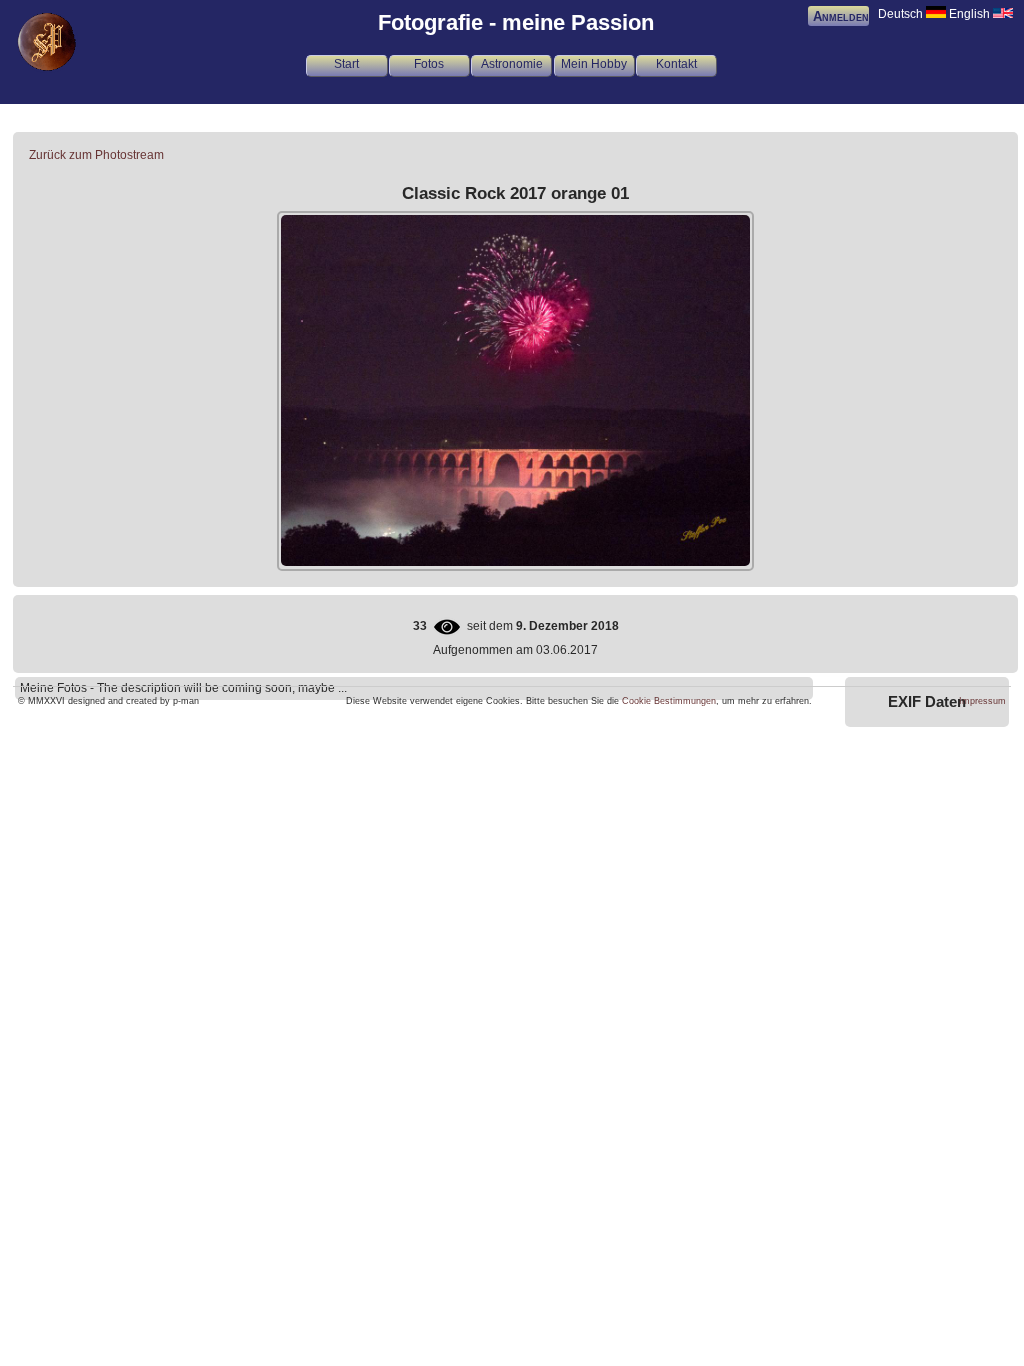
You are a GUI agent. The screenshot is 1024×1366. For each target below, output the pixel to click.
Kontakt (676, 64)
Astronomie (512, 64)
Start (346, 64)
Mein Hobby (594, 64)
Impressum (982, 701)
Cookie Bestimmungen (669, 701)
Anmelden (841, 16)
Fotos (429, 64)
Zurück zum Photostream (96, 155)
